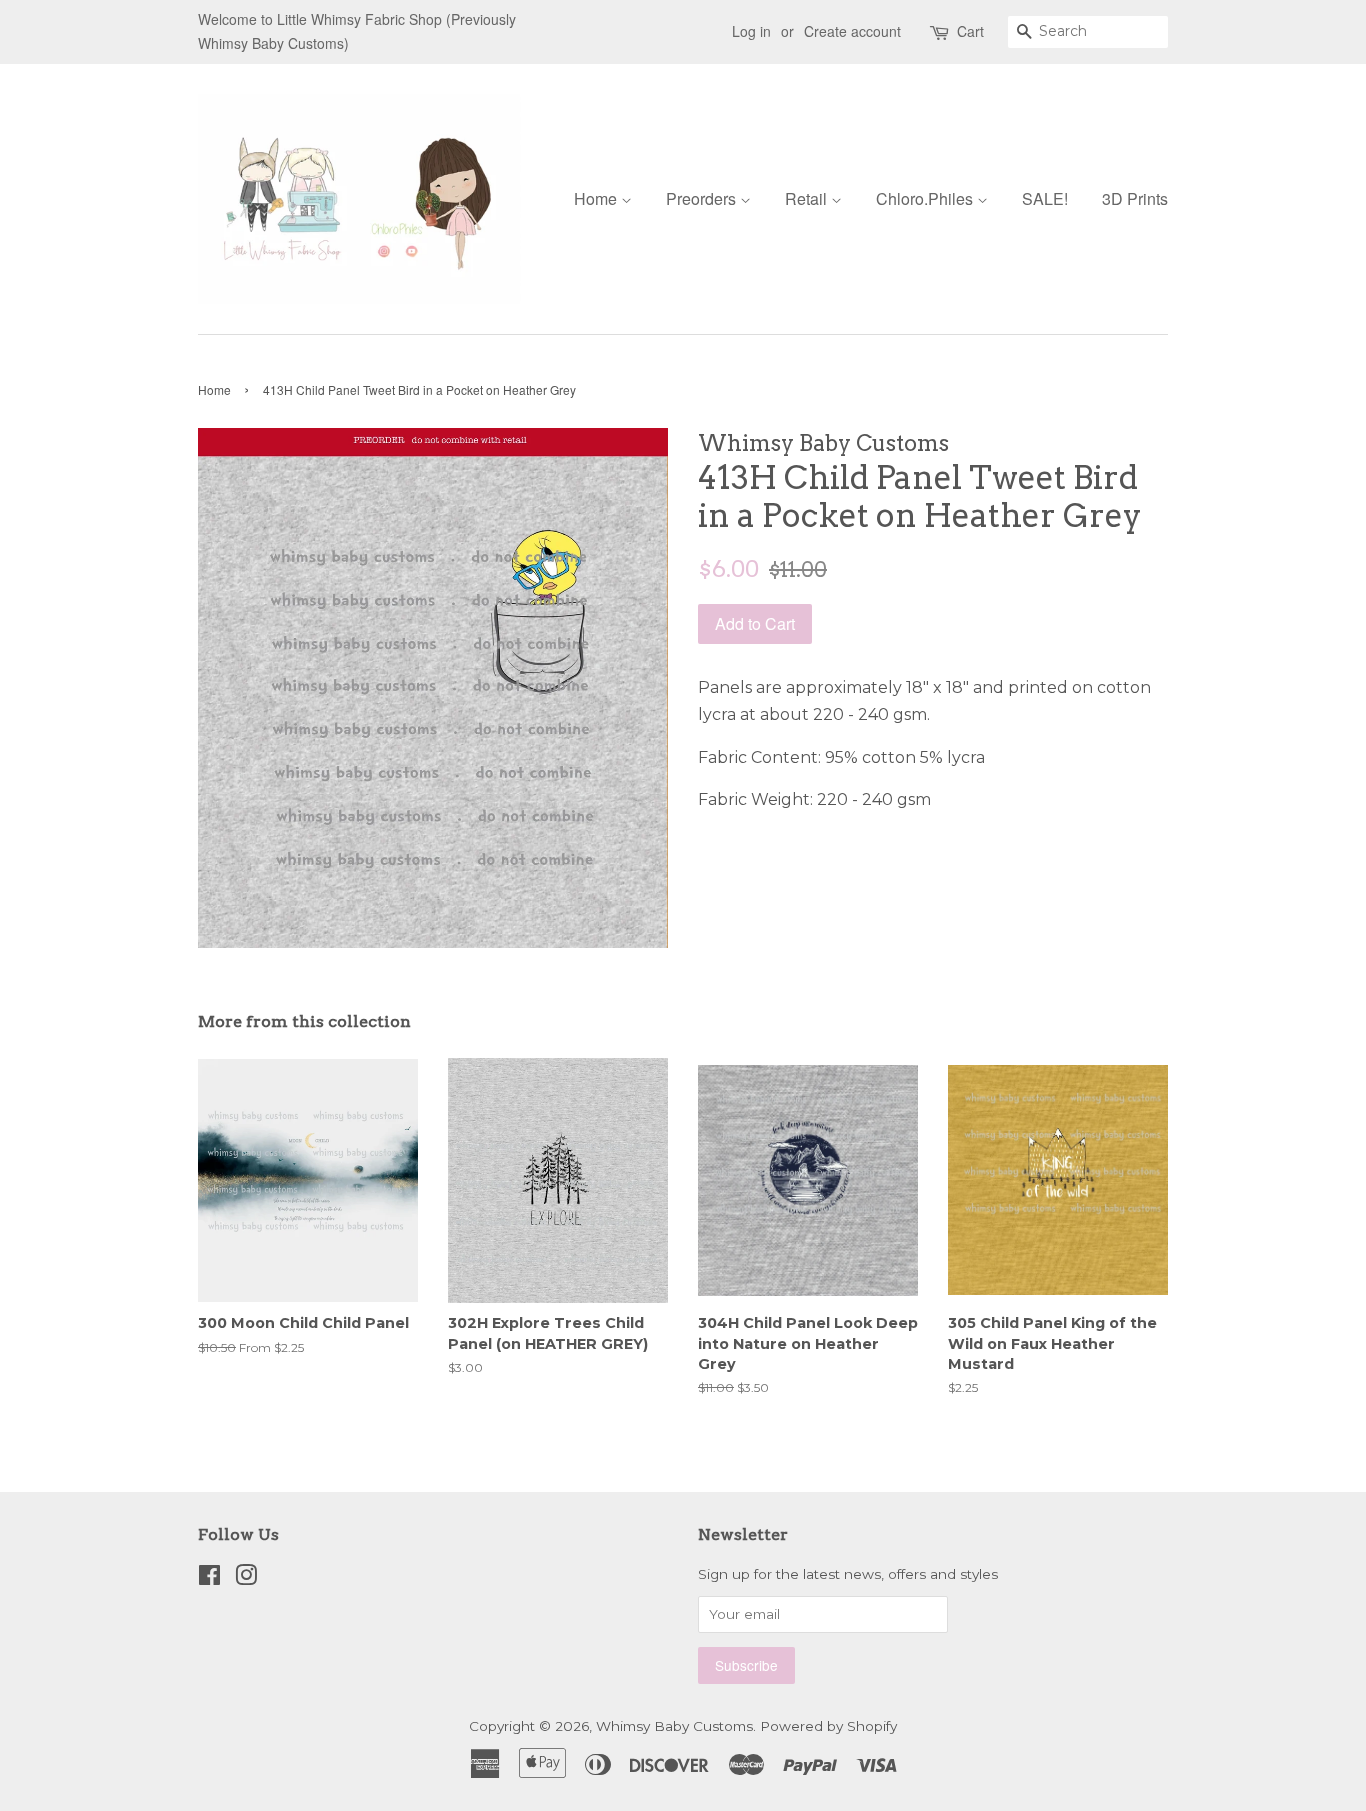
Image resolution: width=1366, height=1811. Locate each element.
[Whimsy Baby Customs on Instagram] (246, 1579)
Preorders (703, 198)
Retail (808, 198)
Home (597, 198)
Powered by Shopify (828, 1726)
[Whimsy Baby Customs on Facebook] (209, 1579)
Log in (751, 31)
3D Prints (1135, 198)
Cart (970, 31)
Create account (852, 31)
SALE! (1045, 198)
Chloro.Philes (926, 198)
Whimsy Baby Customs (674, 1726)
